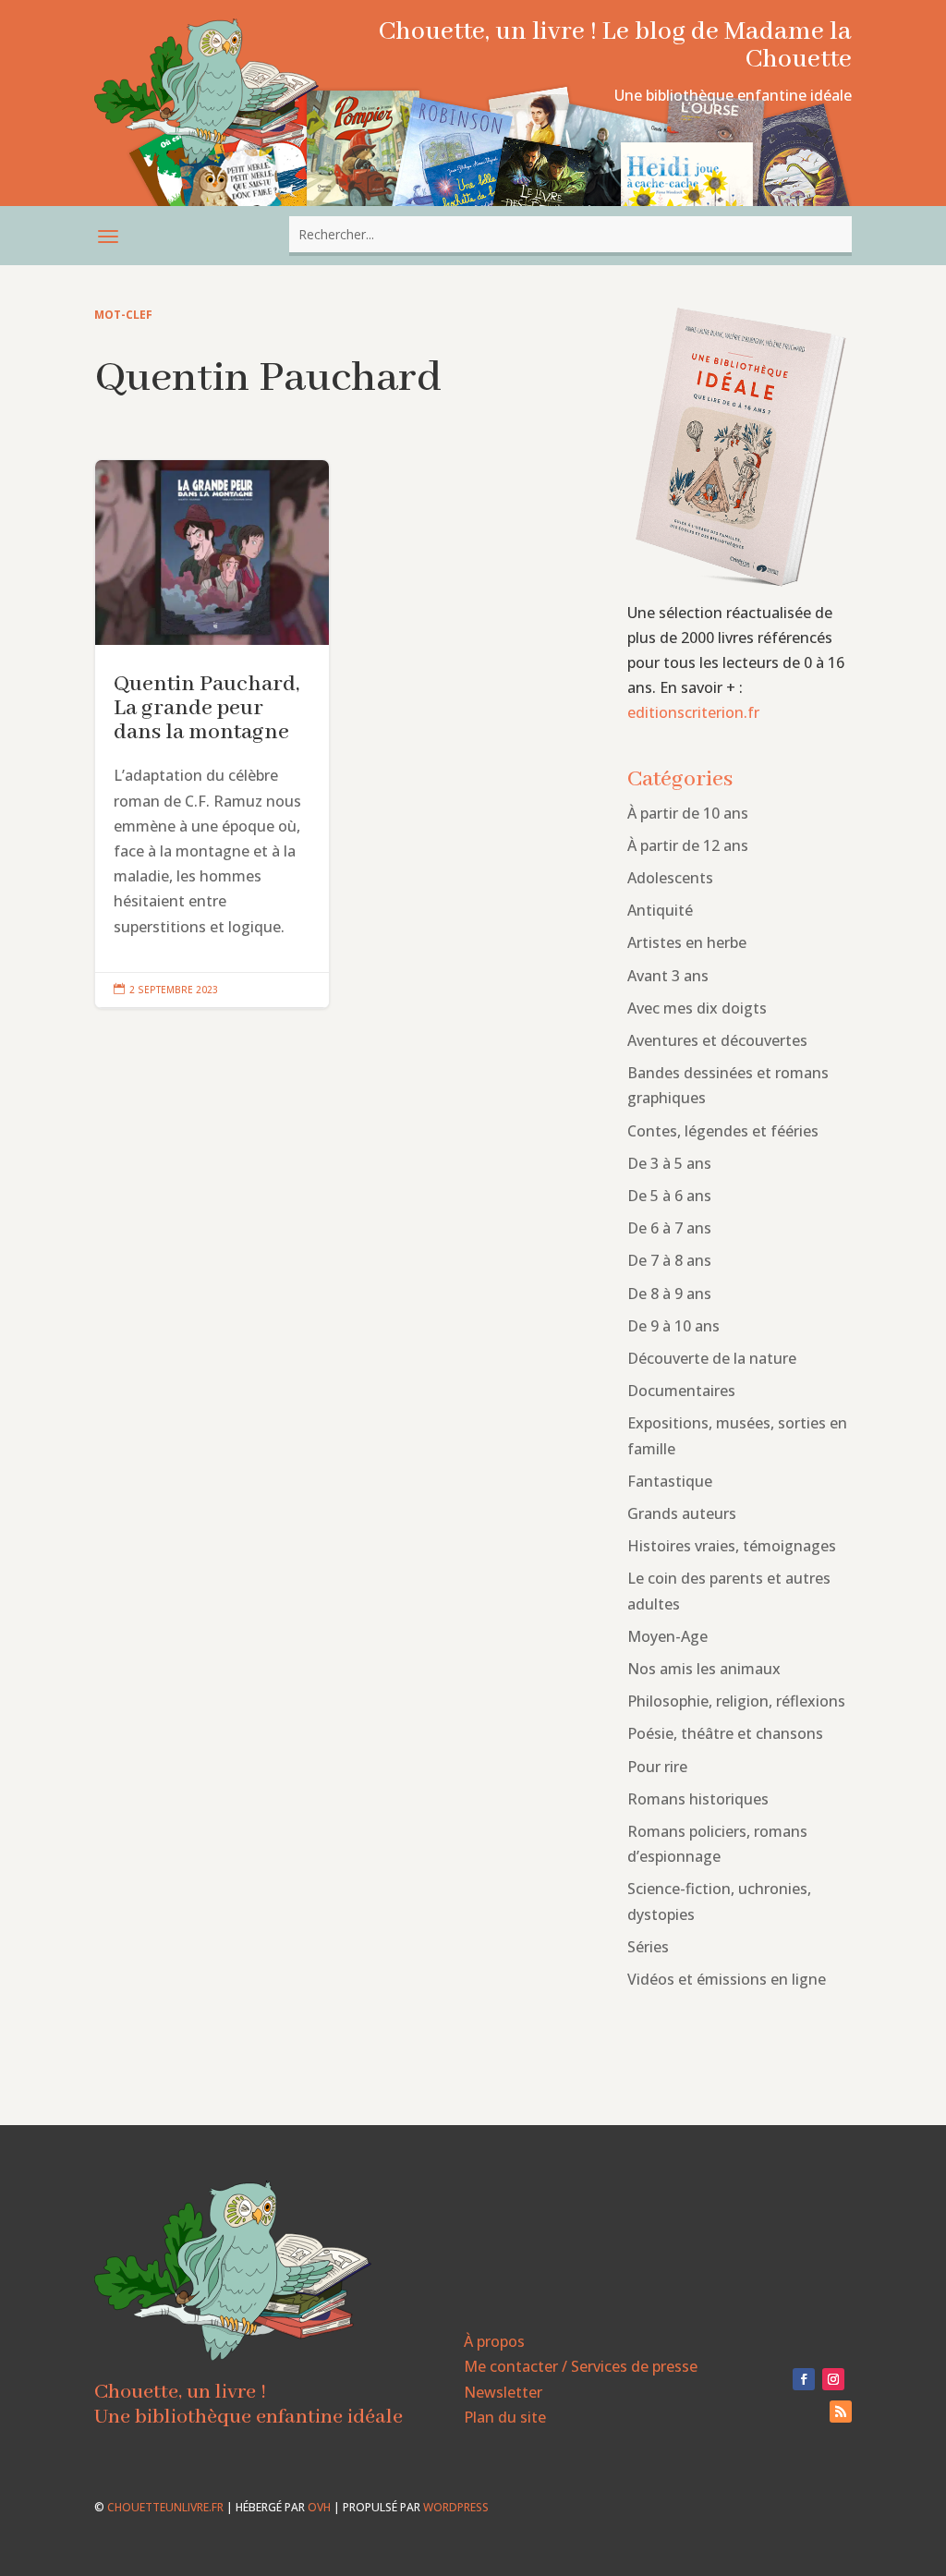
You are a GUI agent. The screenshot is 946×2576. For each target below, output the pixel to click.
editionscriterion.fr (693, 712)
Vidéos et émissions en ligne (727, 1979)
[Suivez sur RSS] (841, 2412)
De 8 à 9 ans (669, 1294)
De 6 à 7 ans (669, 1228)
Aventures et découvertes (717, 1040)
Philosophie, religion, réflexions (736, 1701)
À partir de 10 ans (688, 813)
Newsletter (503, 2392)
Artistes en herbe (687, 942)
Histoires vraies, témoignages (732, 1546)
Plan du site (505, 2417)
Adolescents (670, 878)
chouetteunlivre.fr (165, 2507)
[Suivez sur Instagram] (833, 2379)
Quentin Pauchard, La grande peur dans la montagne (212, 734)
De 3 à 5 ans (669, 1163)
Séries (648, 1947)
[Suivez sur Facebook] (804, 2379)
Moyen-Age (667, 1636)
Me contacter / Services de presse (581, 2366)
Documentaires (681, 1391)
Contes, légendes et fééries (723, 1131)
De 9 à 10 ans (673, 1326)
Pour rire (657, 1767)
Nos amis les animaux (704, 1669)
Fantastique (670, 1481)
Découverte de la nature (712, 1358)
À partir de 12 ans (688, 845)
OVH (319, 2507)
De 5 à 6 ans (669, 1196)
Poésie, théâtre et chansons (725, 1733)
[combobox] (570, 234)
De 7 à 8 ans (669, 1260)
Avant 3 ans (668, 976)
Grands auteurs (682, 1513)
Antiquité (660, 910)
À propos (494, 2341)
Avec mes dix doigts (697, 1008)
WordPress (456, 2507)
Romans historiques (698, 1799)
